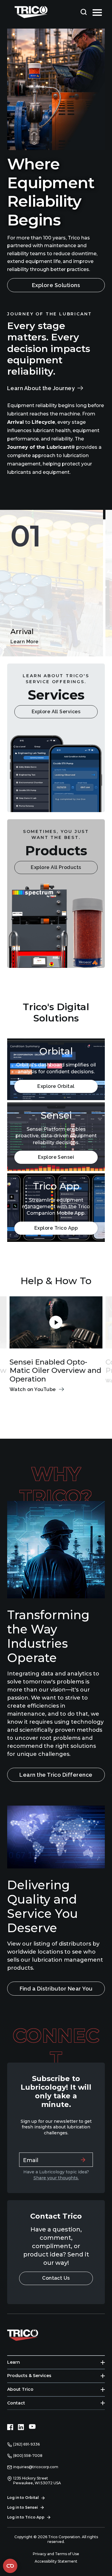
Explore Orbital (56, 1086)
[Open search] (84, 12)
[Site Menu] (97, 12)
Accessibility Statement (56, 2561)
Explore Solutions (56, 285)
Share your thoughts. (56, 2178)
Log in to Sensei (23, 2507)
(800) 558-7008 (28, 2456)
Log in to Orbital (23, 2498)
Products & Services (29, 2376)
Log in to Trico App (26, 2517)
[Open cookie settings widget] (10, 2566)
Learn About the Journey (41, 388)
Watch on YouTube (33, 1389)
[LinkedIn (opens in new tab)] (21, 2427)
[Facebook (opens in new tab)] (10, 2427)
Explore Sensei (56, 1157)
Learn (14, 2362)
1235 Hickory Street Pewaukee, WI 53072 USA (37, 2481)
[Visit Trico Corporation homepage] (31, 2334)
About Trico (20, 2389)
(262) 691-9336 (26, 2444)
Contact (16, 2403)
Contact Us (56, 2278)
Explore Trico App (56, 1228)
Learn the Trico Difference (56, 1775)
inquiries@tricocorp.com (36, 2467)
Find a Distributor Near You (56, 1989)
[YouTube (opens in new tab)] (32, 2427)
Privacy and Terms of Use (56, 2554)
